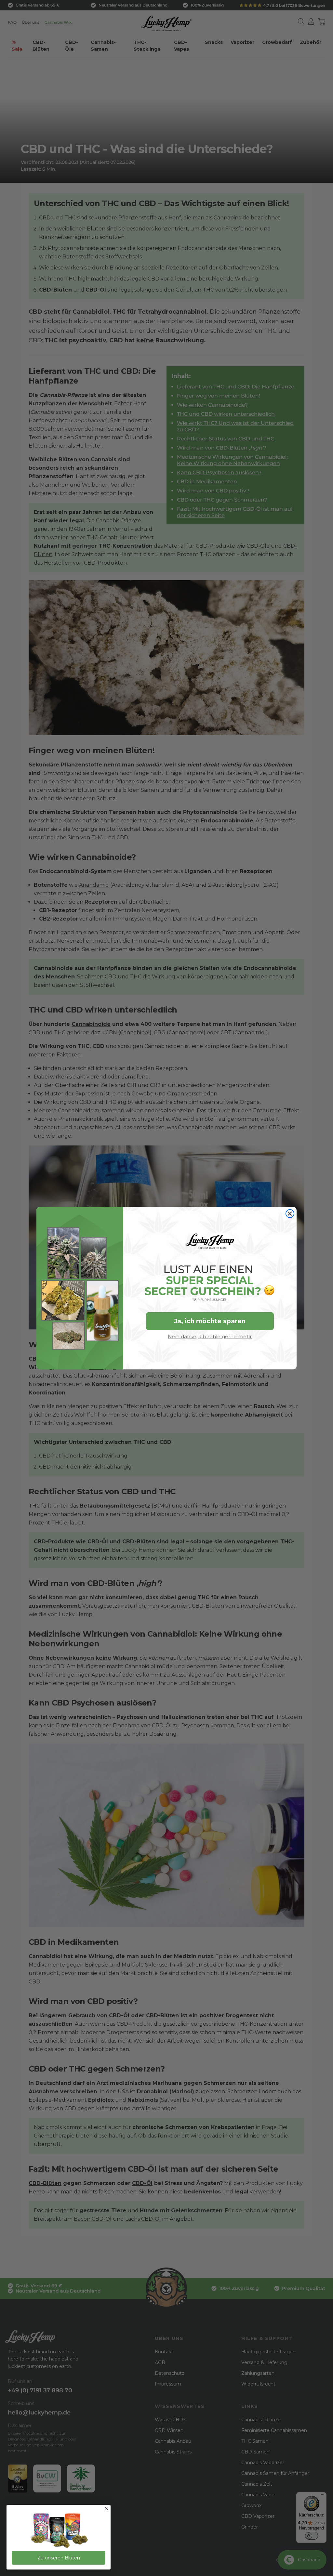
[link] (59, 2531)
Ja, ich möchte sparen (210, 1321)
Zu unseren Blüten (59, 2558)
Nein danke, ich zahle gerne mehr (210, 1336)
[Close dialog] (290, 1214)
